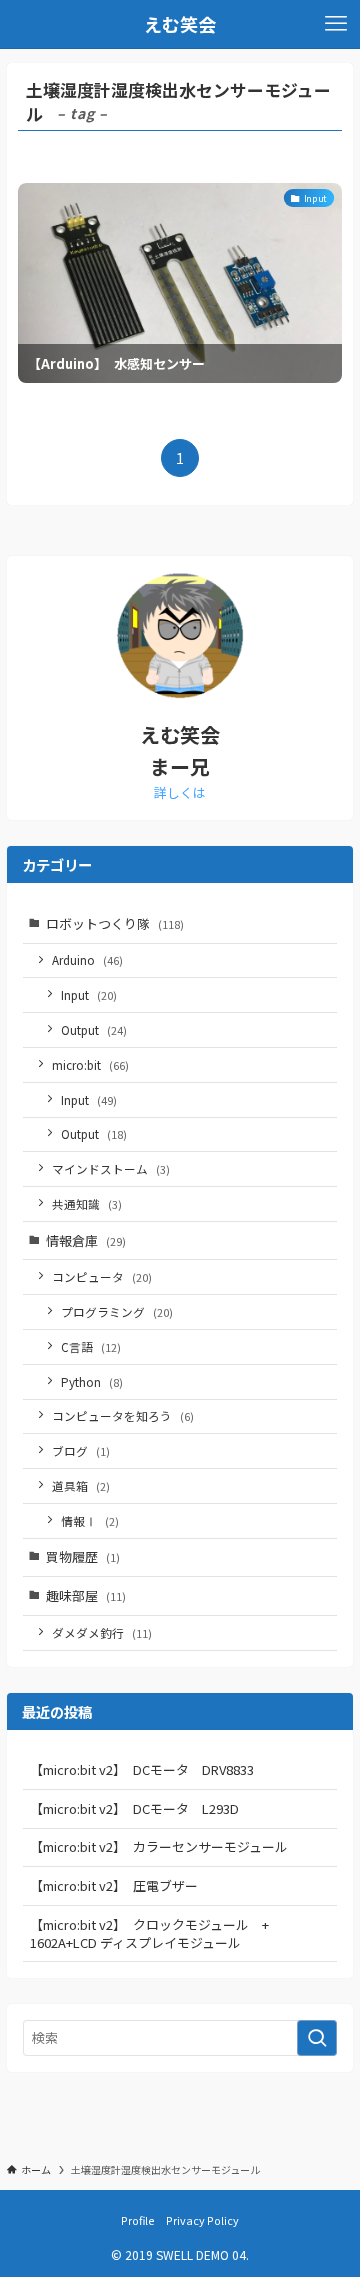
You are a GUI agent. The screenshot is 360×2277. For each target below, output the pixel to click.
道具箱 (81, 1485)
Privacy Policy (202, 2220)
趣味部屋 (86, 1595)
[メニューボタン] (336, 24)
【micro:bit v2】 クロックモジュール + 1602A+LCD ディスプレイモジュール (156, 1933)
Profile (138, 2220)
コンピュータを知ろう (123, 1415)
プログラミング (117, 1311)
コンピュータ (102, 1276)
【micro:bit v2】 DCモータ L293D (134, 1808)
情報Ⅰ (90, 1520)
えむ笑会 (180, 24)
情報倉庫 (86, 1240)
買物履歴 (83, 1556)
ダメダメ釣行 (102, 1632)
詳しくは (180, 792)
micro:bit (90, 1064)
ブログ (81, 1450)
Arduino (87, 959)
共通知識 (87, 1203)
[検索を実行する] (317, 2038)
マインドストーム (111, 1168)
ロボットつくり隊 (115, 923)
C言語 (91, 1346)
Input (89, 994)
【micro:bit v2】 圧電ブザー (114, 1885)
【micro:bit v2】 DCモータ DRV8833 (142, 1769)
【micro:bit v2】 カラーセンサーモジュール (159, 1846)
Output (94, 1029)
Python (92, 1381)
